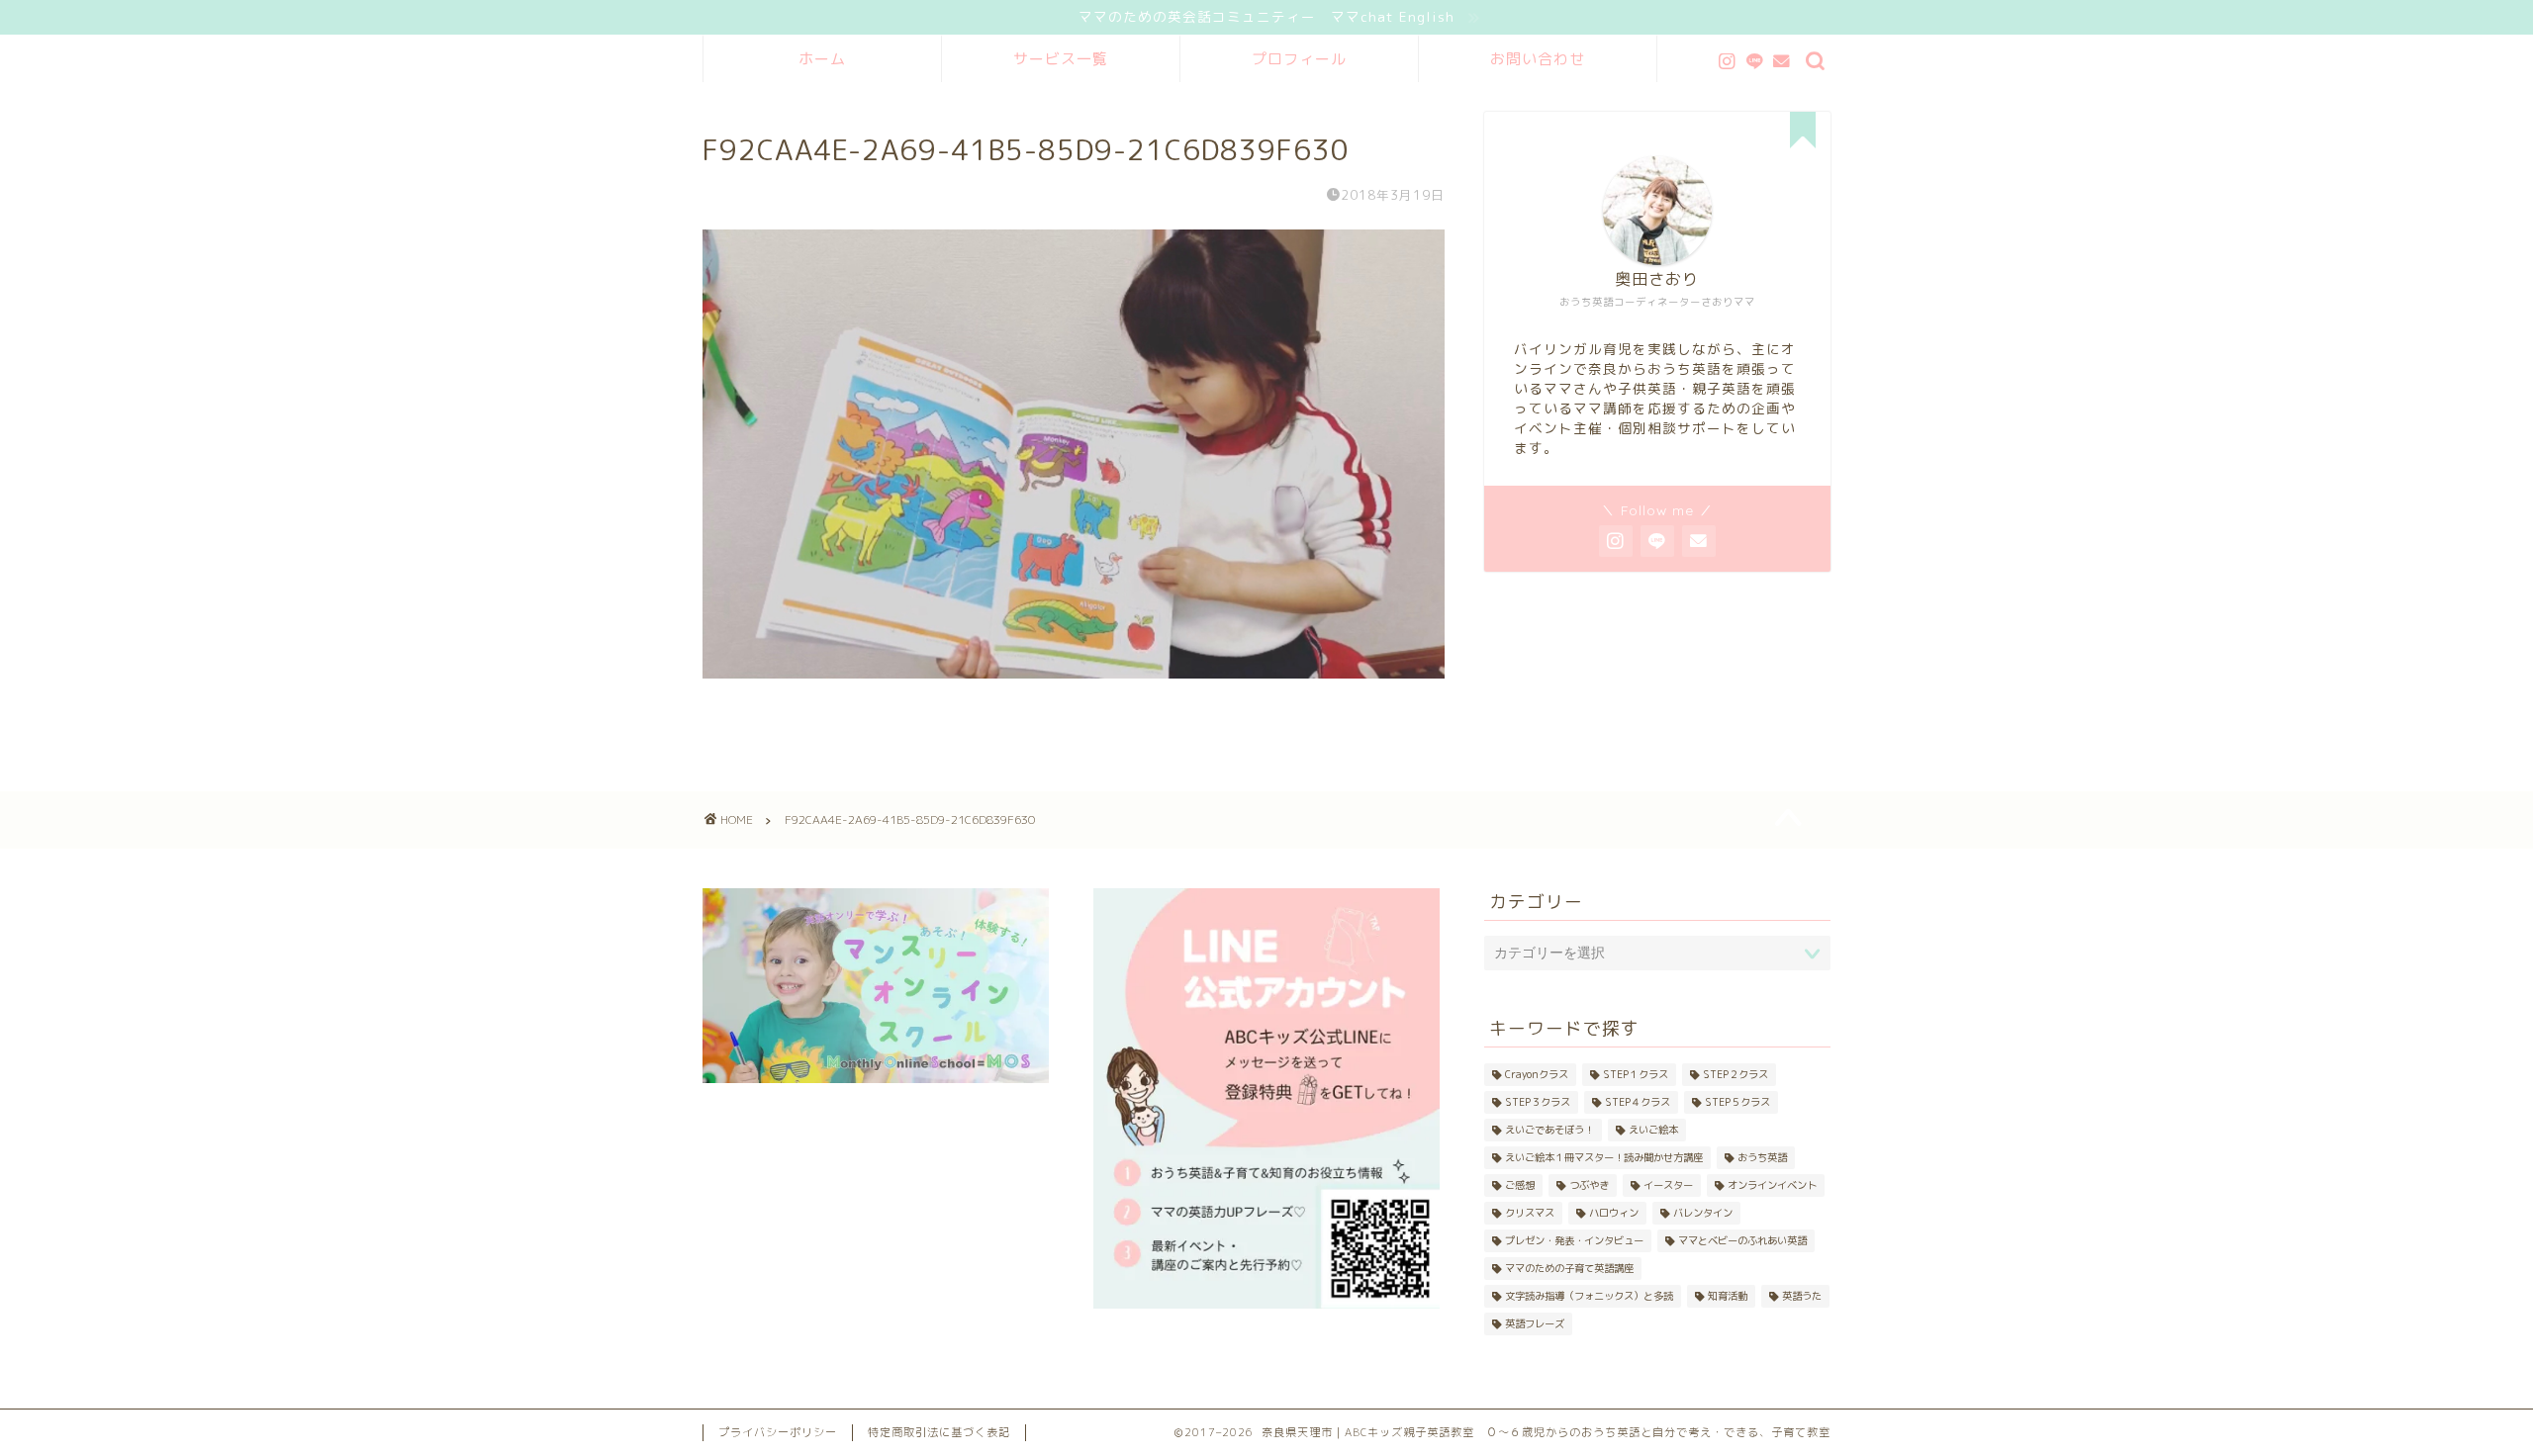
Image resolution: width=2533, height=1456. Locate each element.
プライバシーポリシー (778, 1432)
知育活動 (1728, 1296)
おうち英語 (1762, 1157)
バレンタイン (1703, 1213)
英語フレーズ (1535, 1323)
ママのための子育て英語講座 (1569, 1268)
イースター (1668, 1185)
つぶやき (1589, 1185)
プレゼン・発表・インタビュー (1574, 1240)
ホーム (822, 59)
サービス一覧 (1061, 59)
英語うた (1802, 1296)
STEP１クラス (1636, 1074)
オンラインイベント (1772, 1185)
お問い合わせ (1538, 59)
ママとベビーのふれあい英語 (1742, 1240)
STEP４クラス (1638, 1102)
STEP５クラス (1737, 1102)
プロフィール (1299, 59)
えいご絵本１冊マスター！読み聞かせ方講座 (1604, 1157)
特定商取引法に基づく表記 (939, 1432)
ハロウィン (1614, 1213)
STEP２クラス (1736, 1074)
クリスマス (1530, 1213)
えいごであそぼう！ (1549, 1130)
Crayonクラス (1537, 1074)
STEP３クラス (1538, 1102)
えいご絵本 (1653, 1130)
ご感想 (1520, 1185)
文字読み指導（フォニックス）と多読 (1589, 1296)
